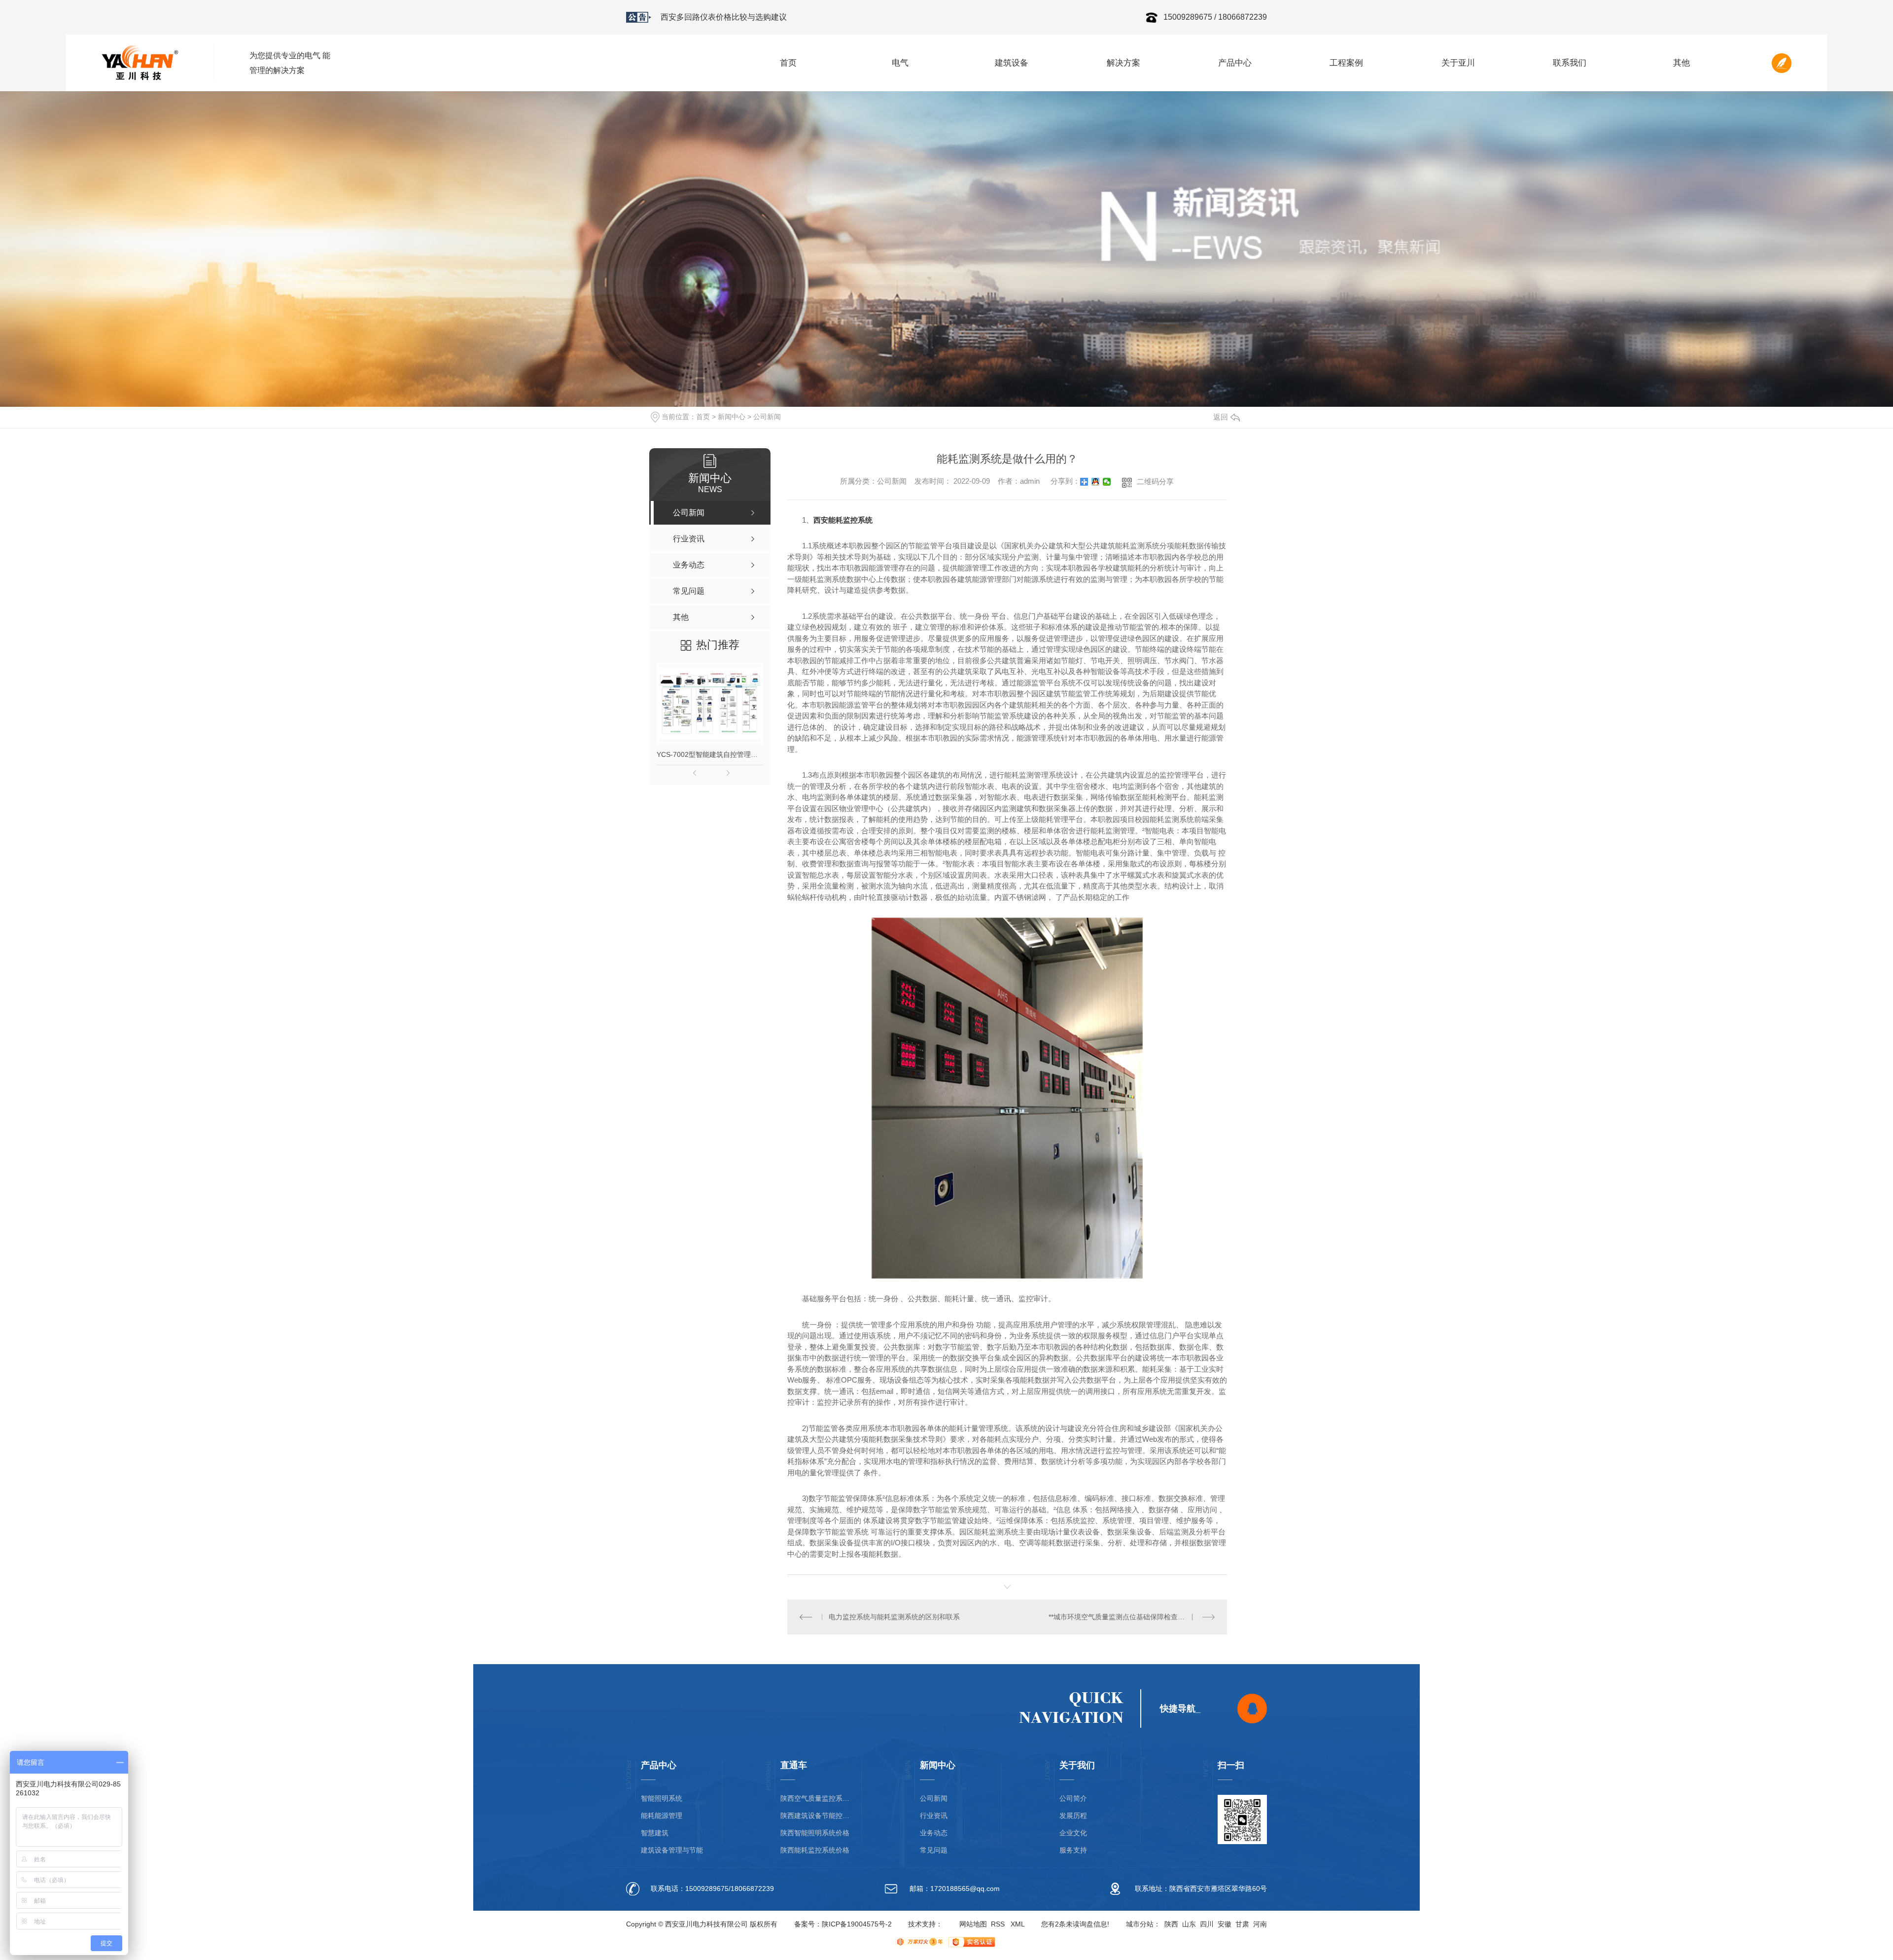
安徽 (1225, 1924)
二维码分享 (1155, 481)
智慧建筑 (655, 1833)
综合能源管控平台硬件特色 (708, 17)
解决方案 (1123, 63)
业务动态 (934, 1833)
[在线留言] (1782, 63)
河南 (1260, 1924)
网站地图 (973, 1924)
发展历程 (1073, 1816)
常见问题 (934, 1850)
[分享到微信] (1107, 482)
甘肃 (1242, 1924)
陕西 (1171, 1924)
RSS (998, 1924)
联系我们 (1570, 63)
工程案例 (1346, 63)
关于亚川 (1458, 63)
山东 (1189, 1924)
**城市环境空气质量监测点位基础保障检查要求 (1120, 1617)
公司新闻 (767, 417)
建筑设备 (1012, 63)
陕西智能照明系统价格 (815, 1833)
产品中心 (1235, 63)
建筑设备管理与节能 (672, 1850)
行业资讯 (934, 1816)
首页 (788, 63)
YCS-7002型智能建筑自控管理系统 (710, 754)
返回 (1221, 417)
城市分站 (1140, 1924)
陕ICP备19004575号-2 (857, 1924)
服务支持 (1073, 1850)
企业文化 (1073, 1833)
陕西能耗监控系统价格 (815, 1850)
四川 (1207, 1924)
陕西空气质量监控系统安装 (815, 1799)
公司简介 (1073, 1799)
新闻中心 (732, 417)
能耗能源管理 (662, 1816)
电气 (900, 63)
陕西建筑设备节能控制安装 (815, 1816)
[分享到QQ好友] (1096, 482)
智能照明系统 (662, 1799)
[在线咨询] (1252, 1709)
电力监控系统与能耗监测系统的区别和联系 (894, 1617)
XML (1018, 1924)
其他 (1682, 63)
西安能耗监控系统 (843, 520)
